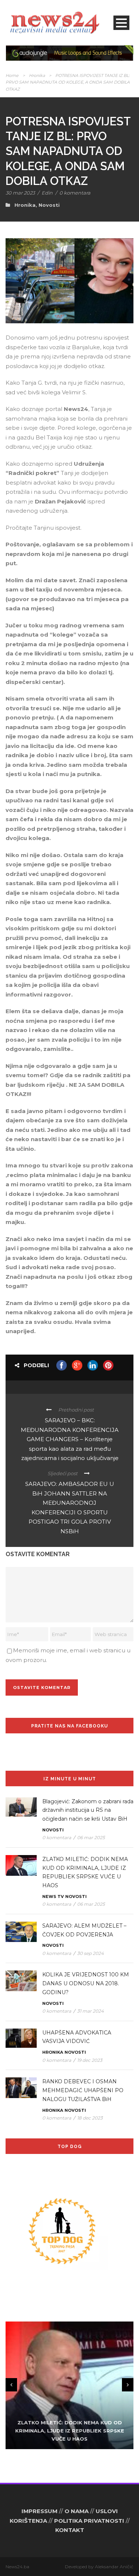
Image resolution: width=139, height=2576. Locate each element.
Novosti (49, 205)
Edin (47, 193)
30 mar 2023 (20, 193)
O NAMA (77, 2511)
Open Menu (121, 23)
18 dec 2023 (90, 2118)
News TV (53, 1896)
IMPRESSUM (39, 2511)
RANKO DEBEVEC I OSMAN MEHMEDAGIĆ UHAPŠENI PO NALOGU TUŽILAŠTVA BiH (83, 2090)
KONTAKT (70, 2530)
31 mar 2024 (90, 2011)
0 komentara (75, 193)
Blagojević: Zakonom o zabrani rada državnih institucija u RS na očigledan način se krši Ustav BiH (88, 1810)
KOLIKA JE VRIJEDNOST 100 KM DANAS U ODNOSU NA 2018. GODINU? (86, 1983)
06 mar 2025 (91, 1837)
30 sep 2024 (90, 1953)
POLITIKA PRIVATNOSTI (89, 2521)
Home (12, 75)
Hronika (37, 75)
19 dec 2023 (90, 2060)
